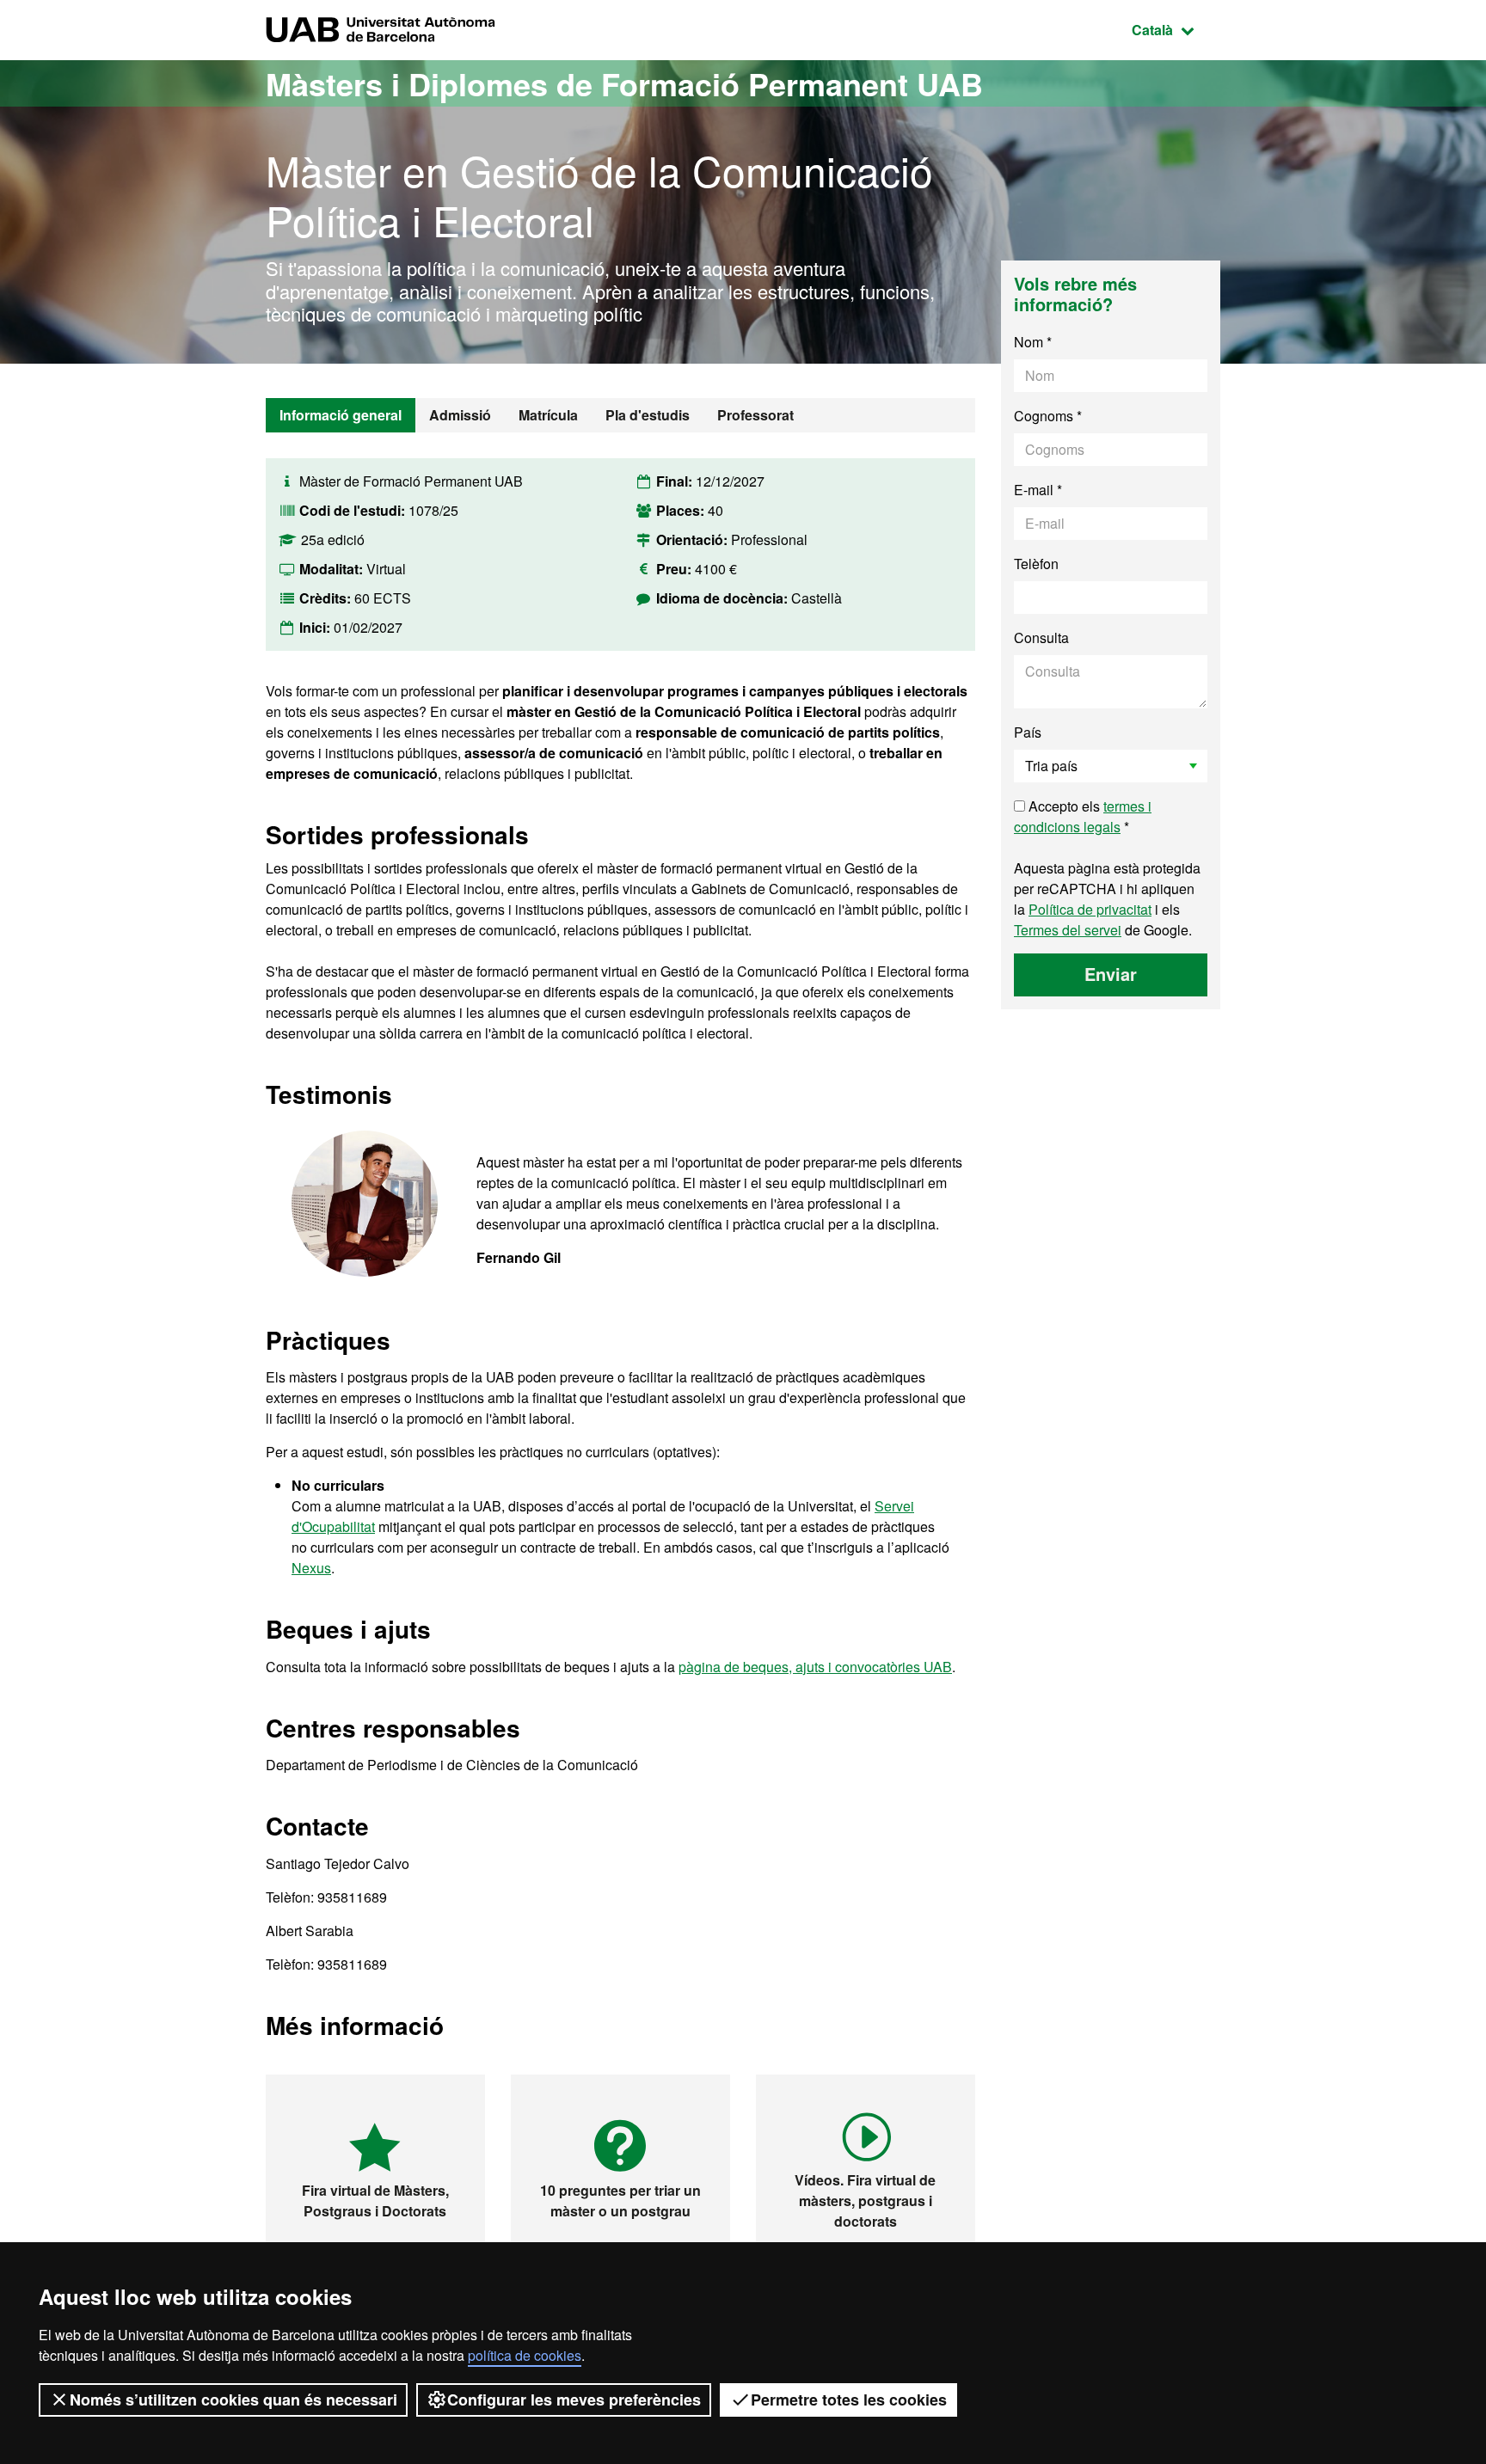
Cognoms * (1048, 416)
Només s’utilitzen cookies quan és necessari (233, 2400)
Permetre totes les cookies (849, 2400)
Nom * (1033, 342)
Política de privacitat (1090, 909)
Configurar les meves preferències (574, 2400)
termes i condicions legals (1083, 816)
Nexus (311, 1568)
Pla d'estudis (648, 415)
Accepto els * (1083, 816)
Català (1176, 29)
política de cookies (525, 2355)
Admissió (460, 415)
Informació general (341, 415)
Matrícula (548, 415)
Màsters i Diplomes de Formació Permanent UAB (624, 83)
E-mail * (1038, 490)
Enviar (1111, 974)
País (1028, 732)
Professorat (755, 415)
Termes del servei (1068, 930)
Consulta (1041, 637)
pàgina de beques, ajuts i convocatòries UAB (815, 1667)
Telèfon (1036, 564)
